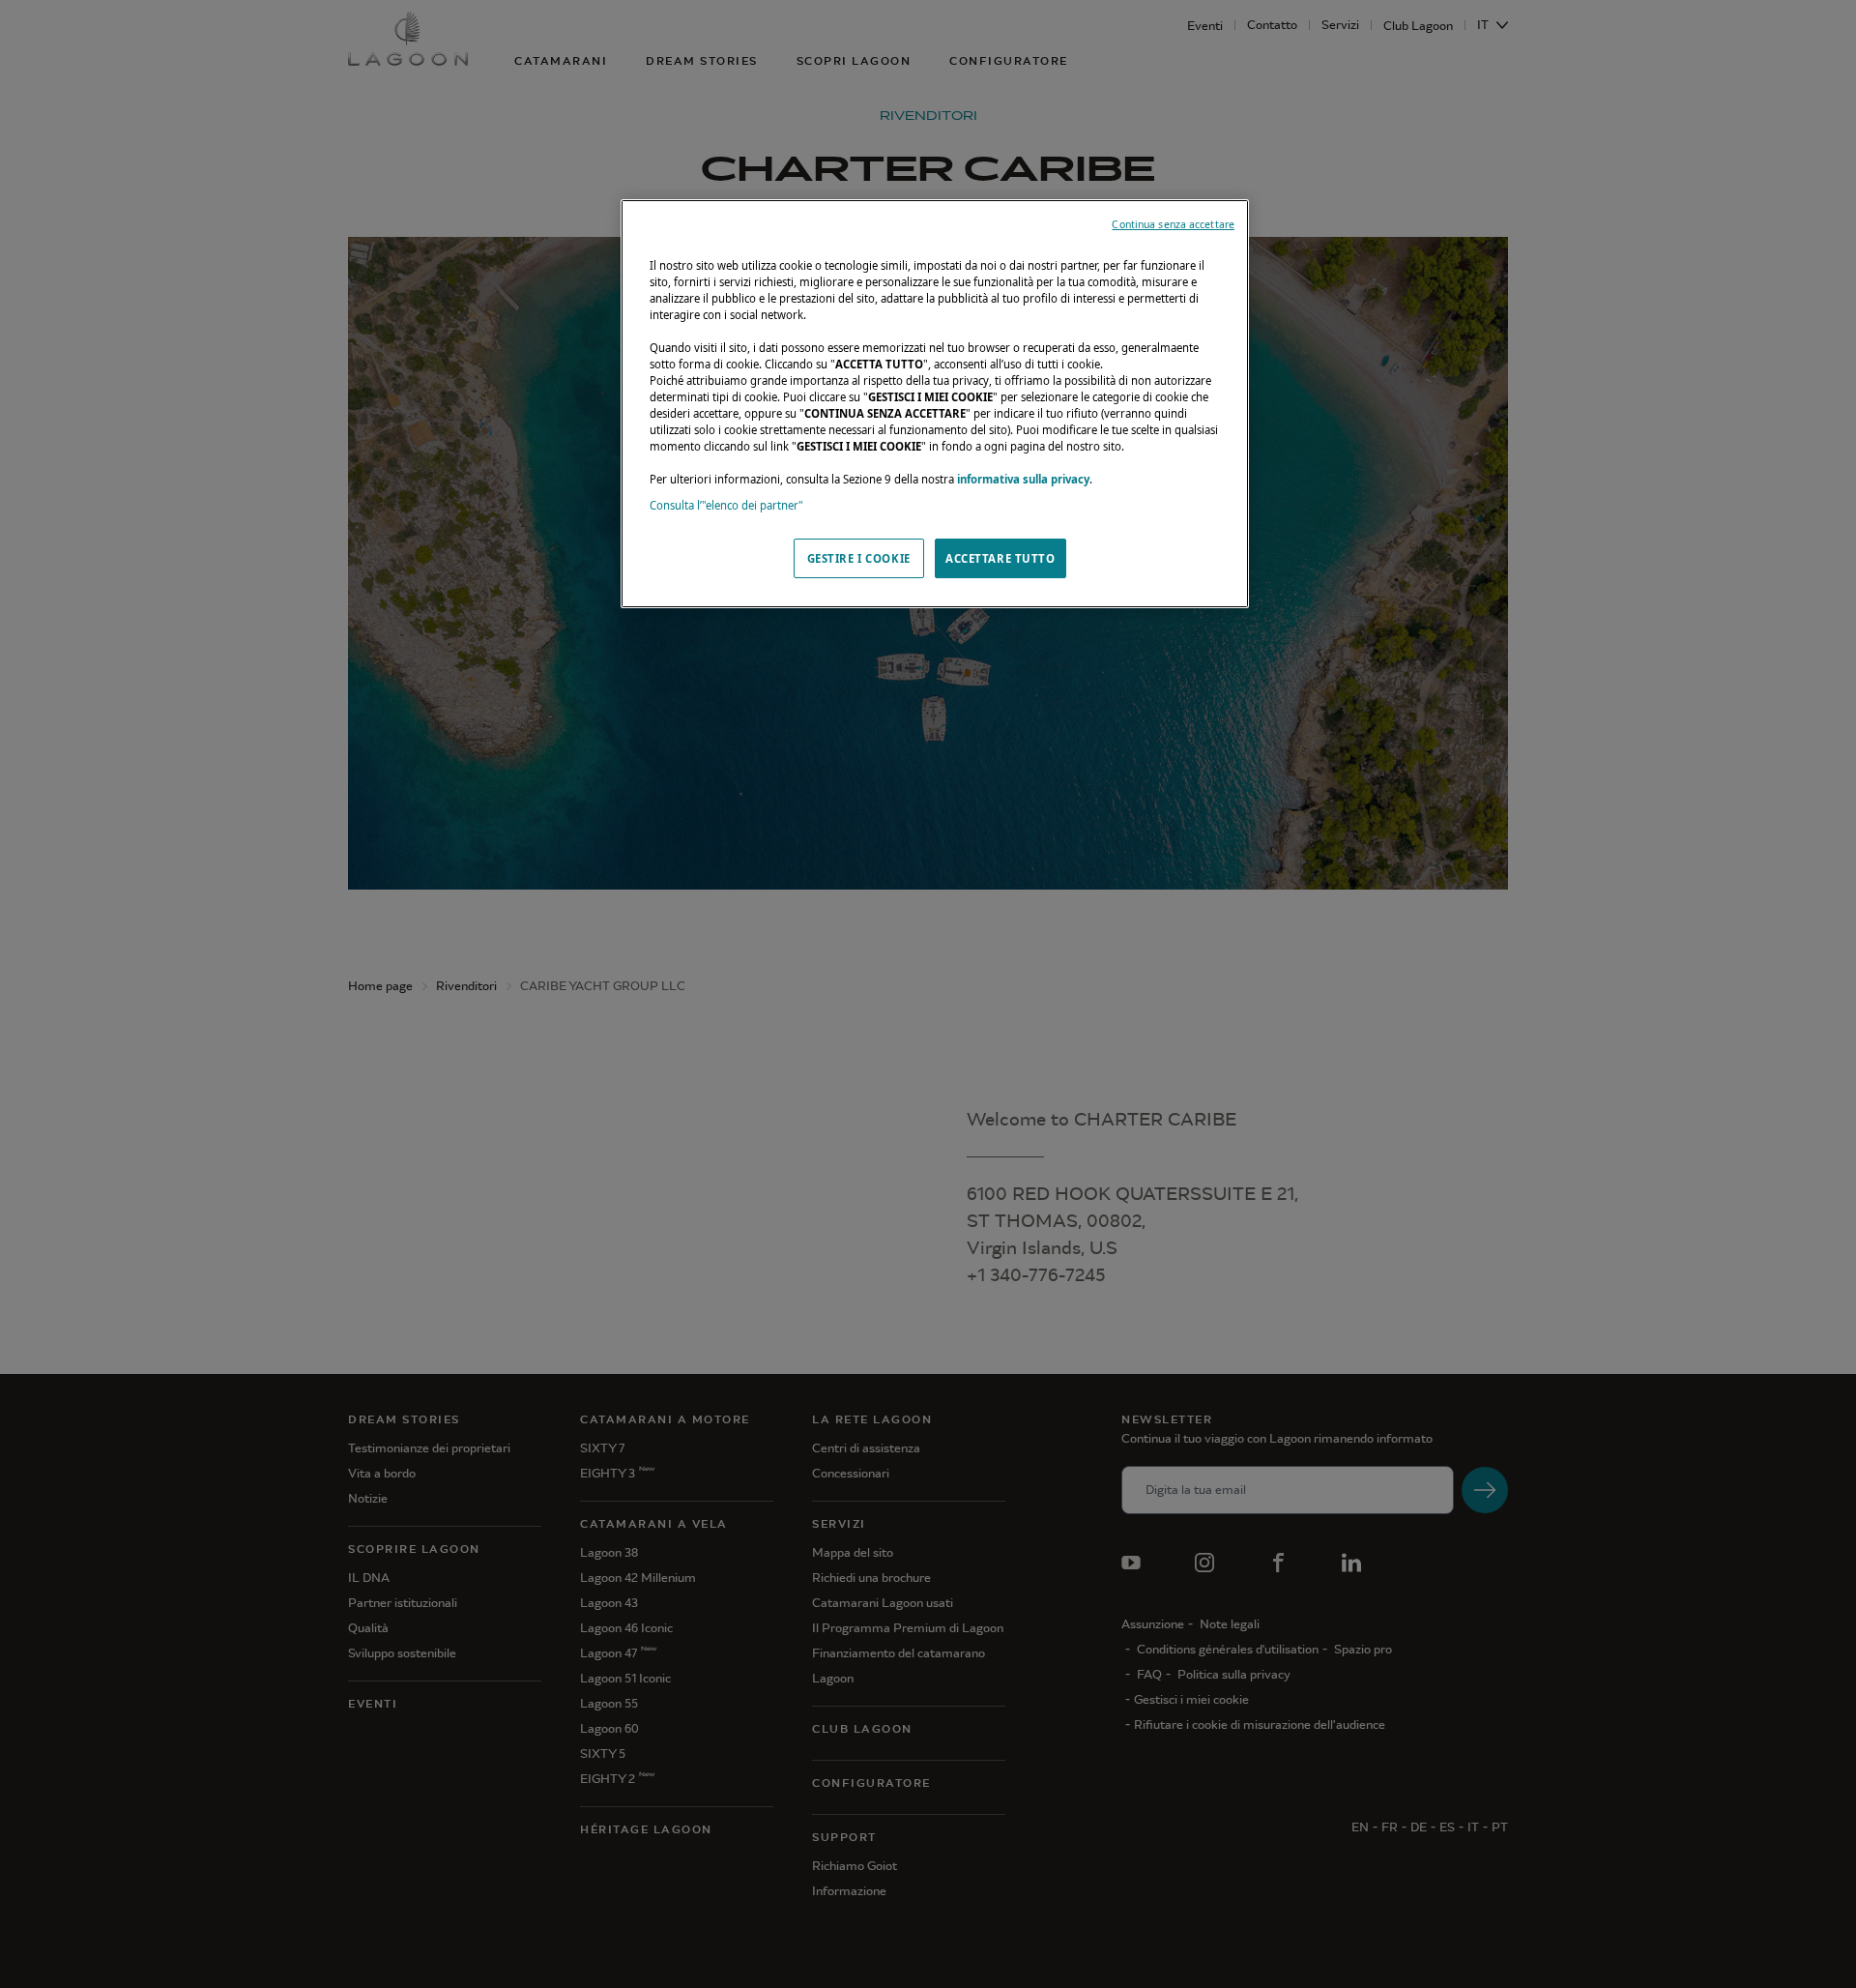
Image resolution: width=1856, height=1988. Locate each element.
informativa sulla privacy (1023, 479)
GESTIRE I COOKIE (859, 558)
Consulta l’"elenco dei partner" (726, 505)
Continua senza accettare (1173, 224)
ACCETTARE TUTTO (1000, 558)
